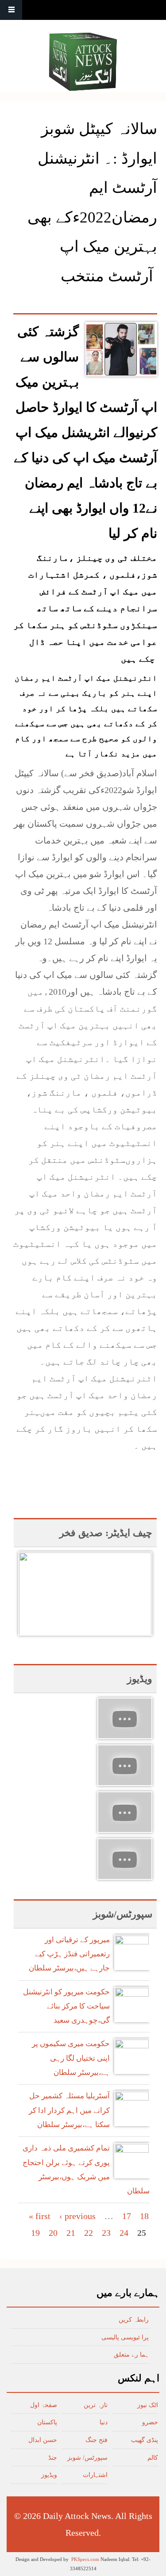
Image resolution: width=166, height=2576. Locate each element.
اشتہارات (95, 2475)
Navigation (11, 10)
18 (144, 2216)
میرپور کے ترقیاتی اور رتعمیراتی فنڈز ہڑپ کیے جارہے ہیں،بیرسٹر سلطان (69, 1954)
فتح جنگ (97, 2440)
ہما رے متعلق (131, 2355)
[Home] (83, 62)
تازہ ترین (96, 2405)
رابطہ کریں (134, 2320)
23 (106, 2233)
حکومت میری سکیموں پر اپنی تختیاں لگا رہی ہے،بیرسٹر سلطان (71, 2058)
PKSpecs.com (85, 2559)
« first (40, 2216)
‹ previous (77, 2216)
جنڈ (53, 2458)
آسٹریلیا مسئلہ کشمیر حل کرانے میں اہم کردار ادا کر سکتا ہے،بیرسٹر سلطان (69, 2110)
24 (124, 2233)
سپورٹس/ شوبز (87, 2458)
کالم (153, 2458)
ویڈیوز (49, 2475)
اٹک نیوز (148, 2405)
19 (35, 2233)
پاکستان (47, 2422)
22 (89, 2233)
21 (71, 2233)
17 (127, 2216)
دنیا (104, 2422)
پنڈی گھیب (145, 2440)
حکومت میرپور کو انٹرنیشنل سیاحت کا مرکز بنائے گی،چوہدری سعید (66, 2006)
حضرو (150, 2422)
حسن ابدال (43, 2440)
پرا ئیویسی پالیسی (125, 2337)
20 (53, 2233)
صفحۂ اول (44, 2405)
